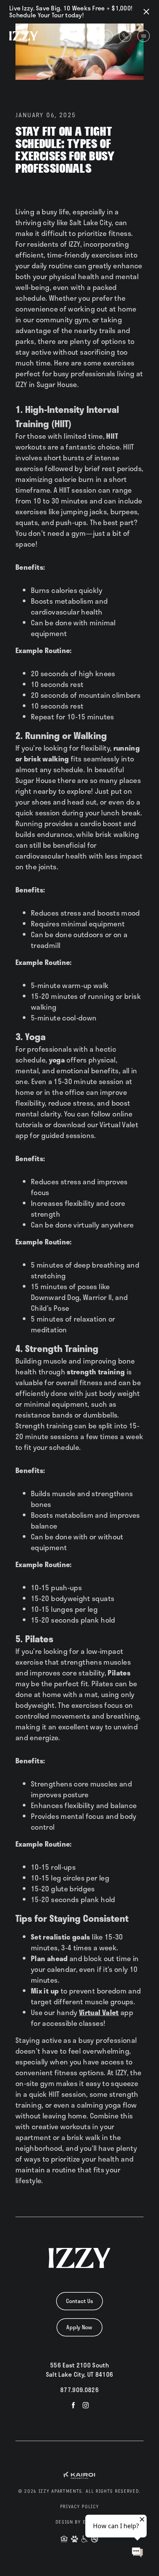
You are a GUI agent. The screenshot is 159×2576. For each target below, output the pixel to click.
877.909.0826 (79, 2390)
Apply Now (79, 2327)
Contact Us (80, 2301)
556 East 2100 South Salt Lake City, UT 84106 (80, 2370)
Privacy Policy (80, 2507)
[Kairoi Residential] (79, 2475)
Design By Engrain (80, 2522)
